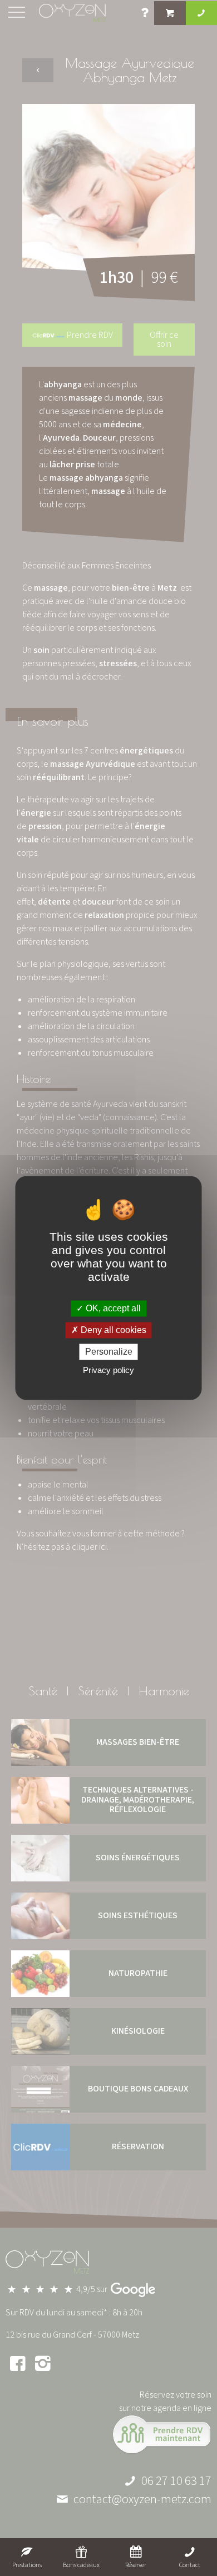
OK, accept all (112, 1308)
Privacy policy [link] (108, 1371)
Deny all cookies (112, 1330)
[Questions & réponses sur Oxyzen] (145, 14)
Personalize (109, 1352)
